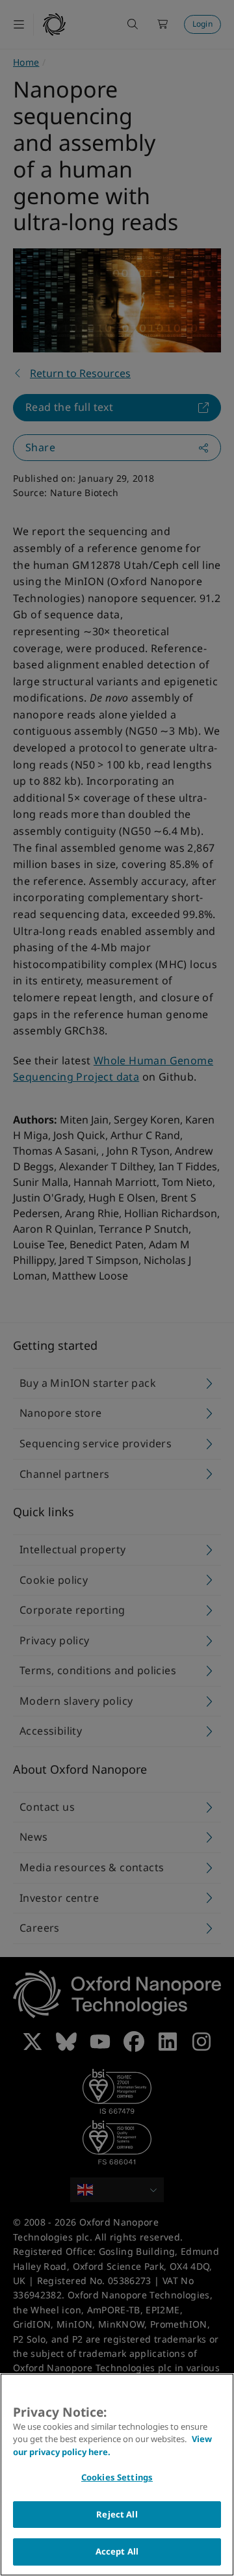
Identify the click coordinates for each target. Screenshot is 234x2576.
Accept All (117, 2551)
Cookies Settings (117, 2477)
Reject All (117, 2514)
